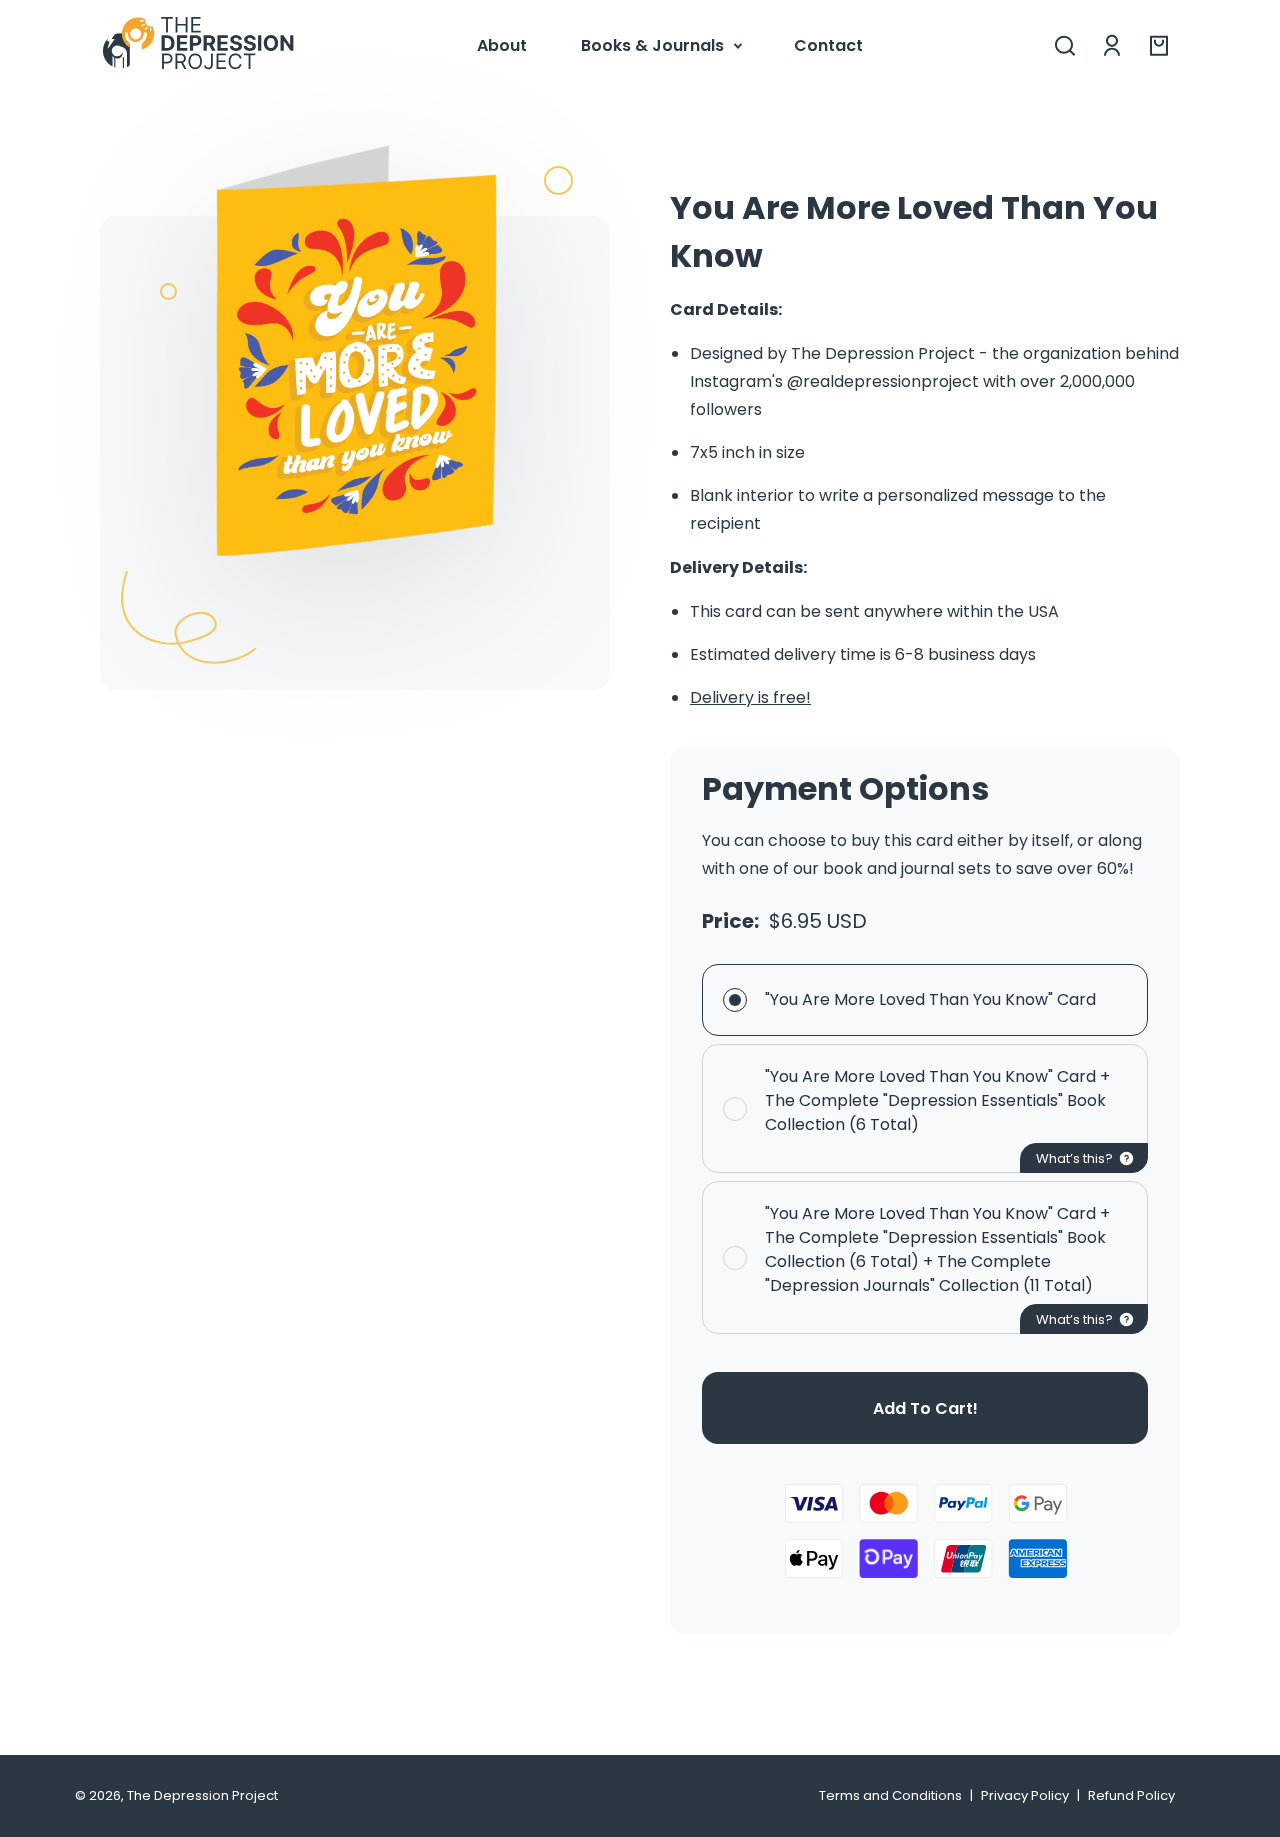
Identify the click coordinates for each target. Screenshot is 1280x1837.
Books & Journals (652, 45)
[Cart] (1159, 45)
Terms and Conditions (890, 1795)
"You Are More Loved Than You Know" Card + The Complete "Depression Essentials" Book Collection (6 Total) (937, 1100)
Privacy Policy (1025, 1795)
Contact (828, 45)
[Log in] (1112, 45)
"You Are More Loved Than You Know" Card (930, 999)
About (502, 45)
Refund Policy (1131, 1795)
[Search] (1065, 45)
